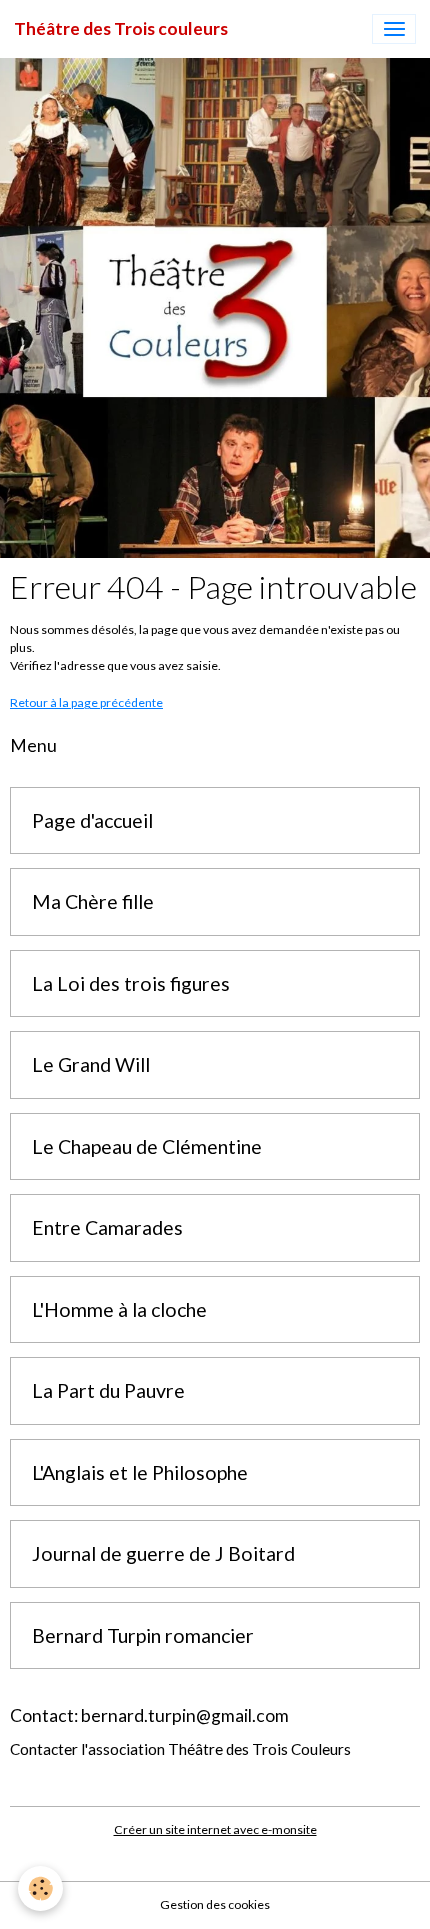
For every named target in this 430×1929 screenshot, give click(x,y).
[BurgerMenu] (394, 29)
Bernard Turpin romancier (143, 1635)
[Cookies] (40, 1888)
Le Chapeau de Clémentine (147, 1146)
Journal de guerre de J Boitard (163, 1553)
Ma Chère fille (93, 901)
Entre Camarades (107, 1227)
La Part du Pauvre (108, 1390)
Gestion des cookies (215, 1904)
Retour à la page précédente (86, 702)
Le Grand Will (91, 1064)
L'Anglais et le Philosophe (140, 1472)
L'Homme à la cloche (119, 1309)
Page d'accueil (92, 820)
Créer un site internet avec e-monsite (215, 1829)
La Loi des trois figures (131, 983)
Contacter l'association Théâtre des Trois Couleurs (180, 1749)
